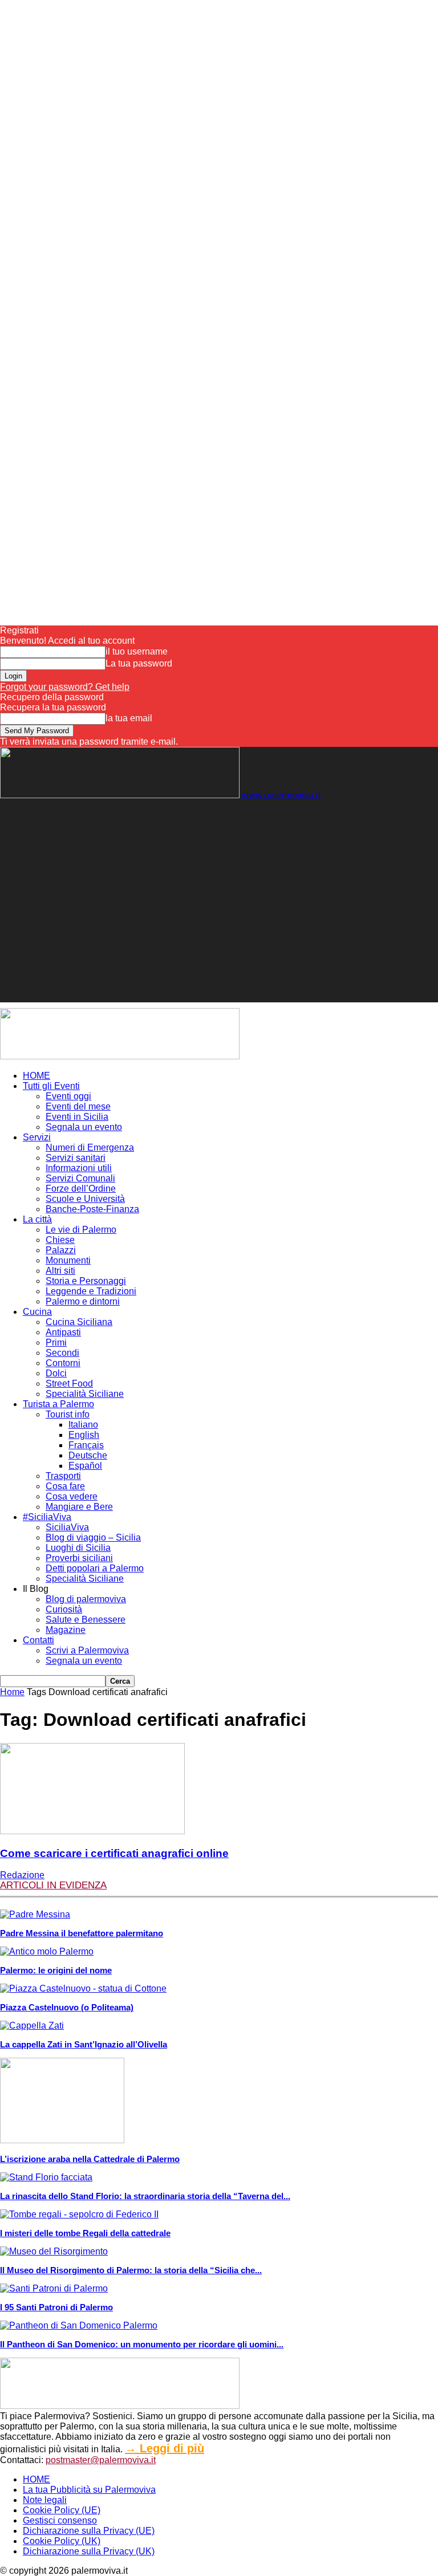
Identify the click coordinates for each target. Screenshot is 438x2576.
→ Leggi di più (165, 2448)
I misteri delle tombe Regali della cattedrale (85, 2233)
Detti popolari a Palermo (95, 1568)
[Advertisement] (133, 818)
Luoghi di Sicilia (78, 1548)
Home (12, 1692)
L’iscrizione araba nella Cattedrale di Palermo (90, 2159)
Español (85, 1466)
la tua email (129, 718)
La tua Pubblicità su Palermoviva (89, 2490)
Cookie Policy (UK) (62, 2541)
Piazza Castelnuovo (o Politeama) (67, 2007)
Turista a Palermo (58, 1404)
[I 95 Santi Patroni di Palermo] (54, 2288)
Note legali (45, 2500)
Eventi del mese (78, 1106)
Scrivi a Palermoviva (87, 1650)
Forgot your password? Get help (65, 687)
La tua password (139, 663)
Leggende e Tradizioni (91, 1291)
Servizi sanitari (76, 1158)
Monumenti (68, 1260)
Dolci (56, 1373)
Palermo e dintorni (83, 1301)
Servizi (37, 1137)
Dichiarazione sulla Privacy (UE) (89, 2531)
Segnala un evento (84, 1127)
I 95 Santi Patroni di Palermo (56, 2307)
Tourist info (68, 1414)
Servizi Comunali (80, 1178)
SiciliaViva (67, 1527)
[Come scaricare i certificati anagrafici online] (92, 1831)
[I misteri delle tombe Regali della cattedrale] (79, 2214)
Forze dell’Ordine (81, 1189)
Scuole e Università (85, 1199)
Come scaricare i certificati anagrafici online (114, 1853)
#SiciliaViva (47, 1517)
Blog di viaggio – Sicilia (93, 1537)
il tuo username (137, 651)
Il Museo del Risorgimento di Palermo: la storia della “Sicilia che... (131, 2270)
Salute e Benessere (86, 1620)
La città (37, 1219)
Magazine (66, 1630)
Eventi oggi (68, 1096)
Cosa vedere (72, 1496)
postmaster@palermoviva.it (101, 2460)
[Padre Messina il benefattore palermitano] (35, 1914)
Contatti (38, 1640)
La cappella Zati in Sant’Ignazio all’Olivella (84, 2044)
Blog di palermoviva (86, 1599)
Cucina (37, 1312)
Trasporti (63, 1476)
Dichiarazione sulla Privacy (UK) (89, 2551)
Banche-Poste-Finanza (92, 1209)
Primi (56, 1342)
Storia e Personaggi (86, 1281)
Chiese (60, 1240)
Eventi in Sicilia (77, 1117)
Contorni (63, 1363)
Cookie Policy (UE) (62, 2510)
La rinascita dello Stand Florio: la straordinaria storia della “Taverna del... (145, 2196)
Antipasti (63, 1332)
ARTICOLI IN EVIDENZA (53, 1885)
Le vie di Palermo (81, 1230)
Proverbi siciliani (79, 1558)
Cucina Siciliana (79, 1322)
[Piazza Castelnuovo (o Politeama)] (83, 1988)
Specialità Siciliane (85, 1394)
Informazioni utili (79, 1168)
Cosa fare (65, 1486)
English (84, 1435)
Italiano (83, 1425)
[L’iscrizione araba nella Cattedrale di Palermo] (62, 2140)
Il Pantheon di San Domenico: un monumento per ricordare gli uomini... (142, 2344)
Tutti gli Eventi (51, 1086)
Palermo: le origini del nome (56, 1970)
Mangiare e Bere (79, 1507)
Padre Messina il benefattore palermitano (82, 1933)
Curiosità (64, 1609)
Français (86, 1445)
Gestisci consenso (60, 2520)
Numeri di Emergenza (90, 1147)
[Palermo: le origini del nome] (47, 1951)
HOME (36, 1076)
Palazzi (61, 1250)
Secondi (62, 1353)
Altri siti (60, 1271)
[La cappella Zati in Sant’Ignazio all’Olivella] (32, 2026)
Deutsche (88, 1455)
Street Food (69, 1384)
